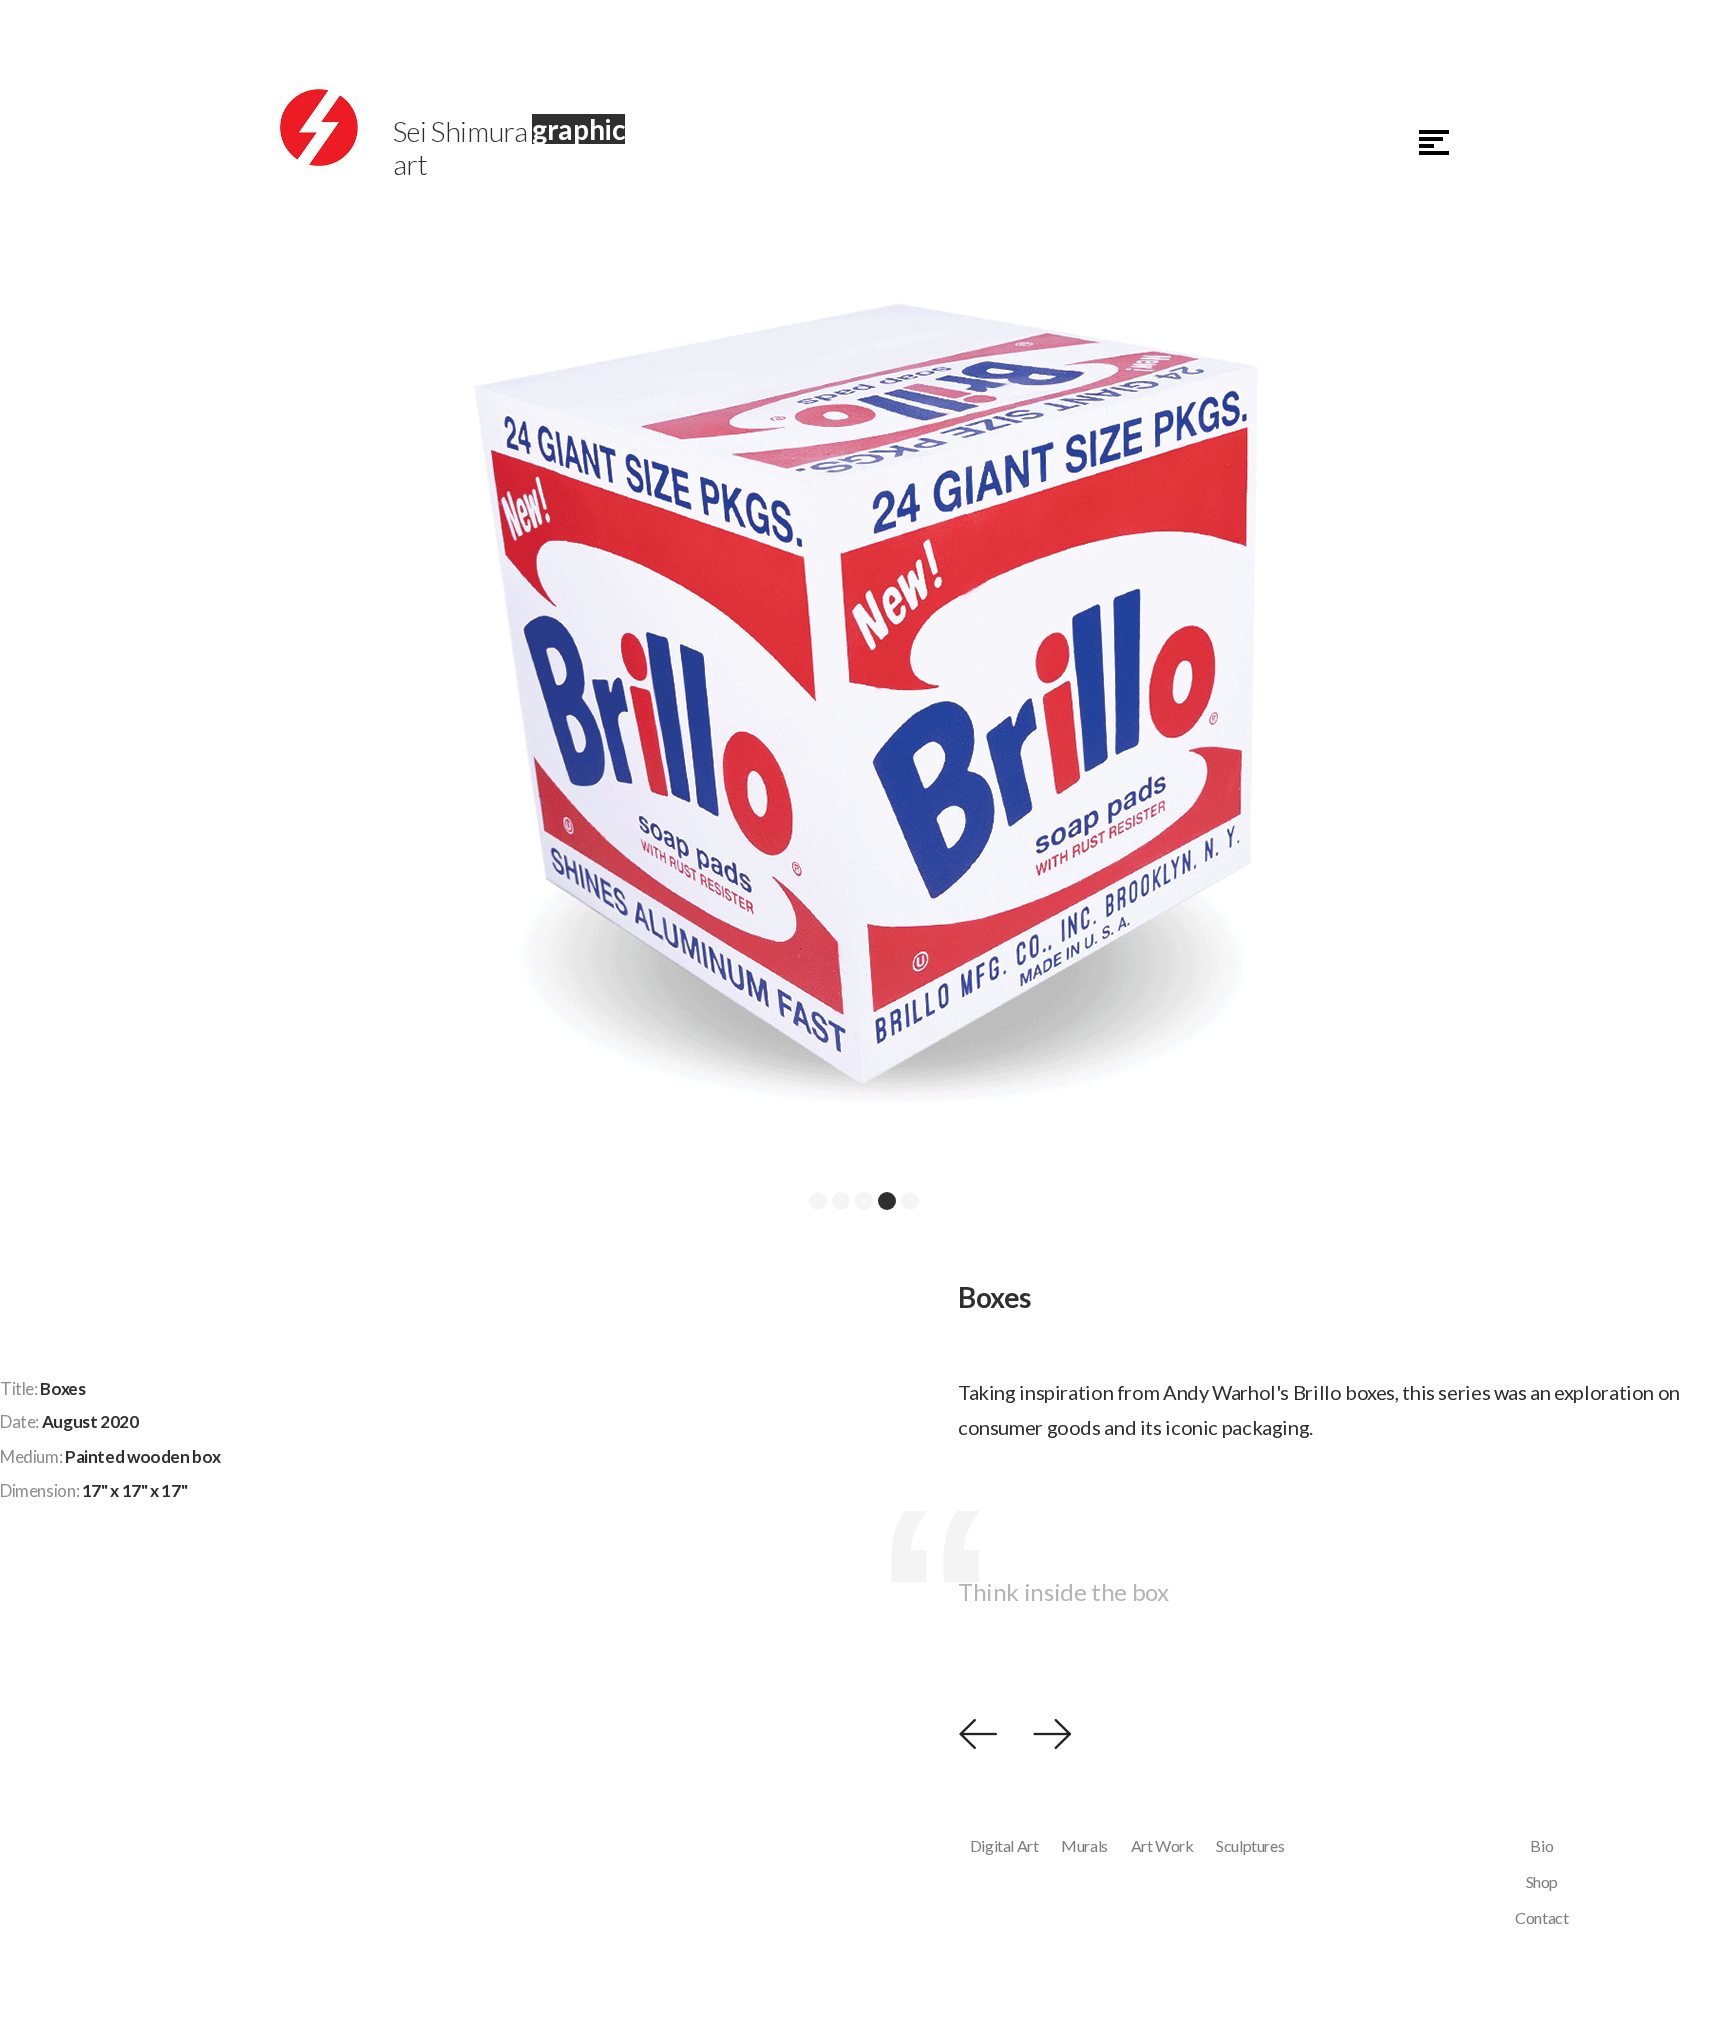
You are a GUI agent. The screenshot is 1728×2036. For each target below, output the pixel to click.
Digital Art (1004, 1845)
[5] (910, 1201)
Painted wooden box (142, 1456)
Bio (1541, 1845)
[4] (887, 1201)
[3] (864, 1201)
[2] (841, 1201)
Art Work (1162, 1845)
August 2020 (90, 1421)
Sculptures (1250, 1845)
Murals (1084, 1845)
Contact (1541, 1917)
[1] (818, 1201)
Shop (1542, 1881)
